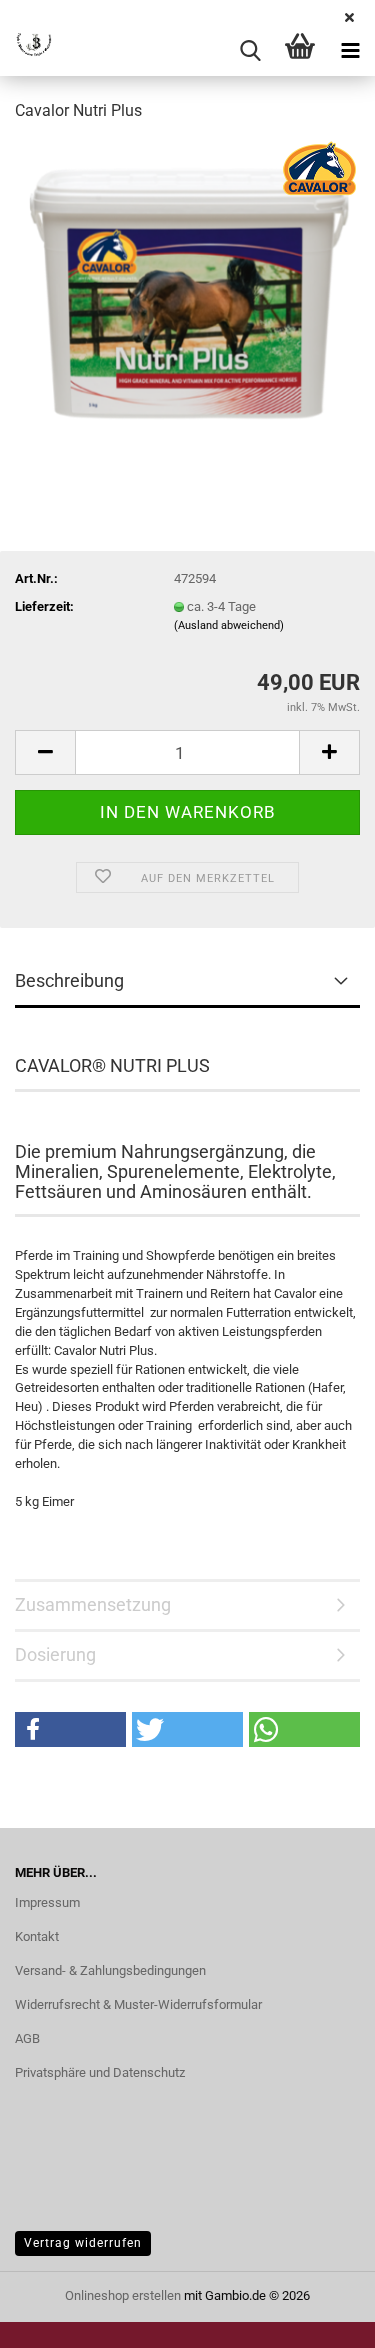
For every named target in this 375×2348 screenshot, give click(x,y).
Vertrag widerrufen (83, 2243)
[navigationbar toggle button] (350, 51)
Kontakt (37, 1936)
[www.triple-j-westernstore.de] (27, 51)
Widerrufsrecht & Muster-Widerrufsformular (138, 2004)
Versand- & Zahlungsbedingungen (110, 1970)
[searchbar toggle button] (250, 51)
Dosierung (55, 1654)
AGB (27, 2038)
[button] (45, 752)
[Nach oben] (320, 2318)
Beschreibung (69, 980)
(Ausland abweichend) (229, 625)
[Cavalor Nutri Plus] (187, 289)
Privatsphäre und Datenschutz (100, 2072)
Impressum (47, 1902)
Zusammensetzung (93, 1604)
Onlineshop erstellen (123, 2295)
